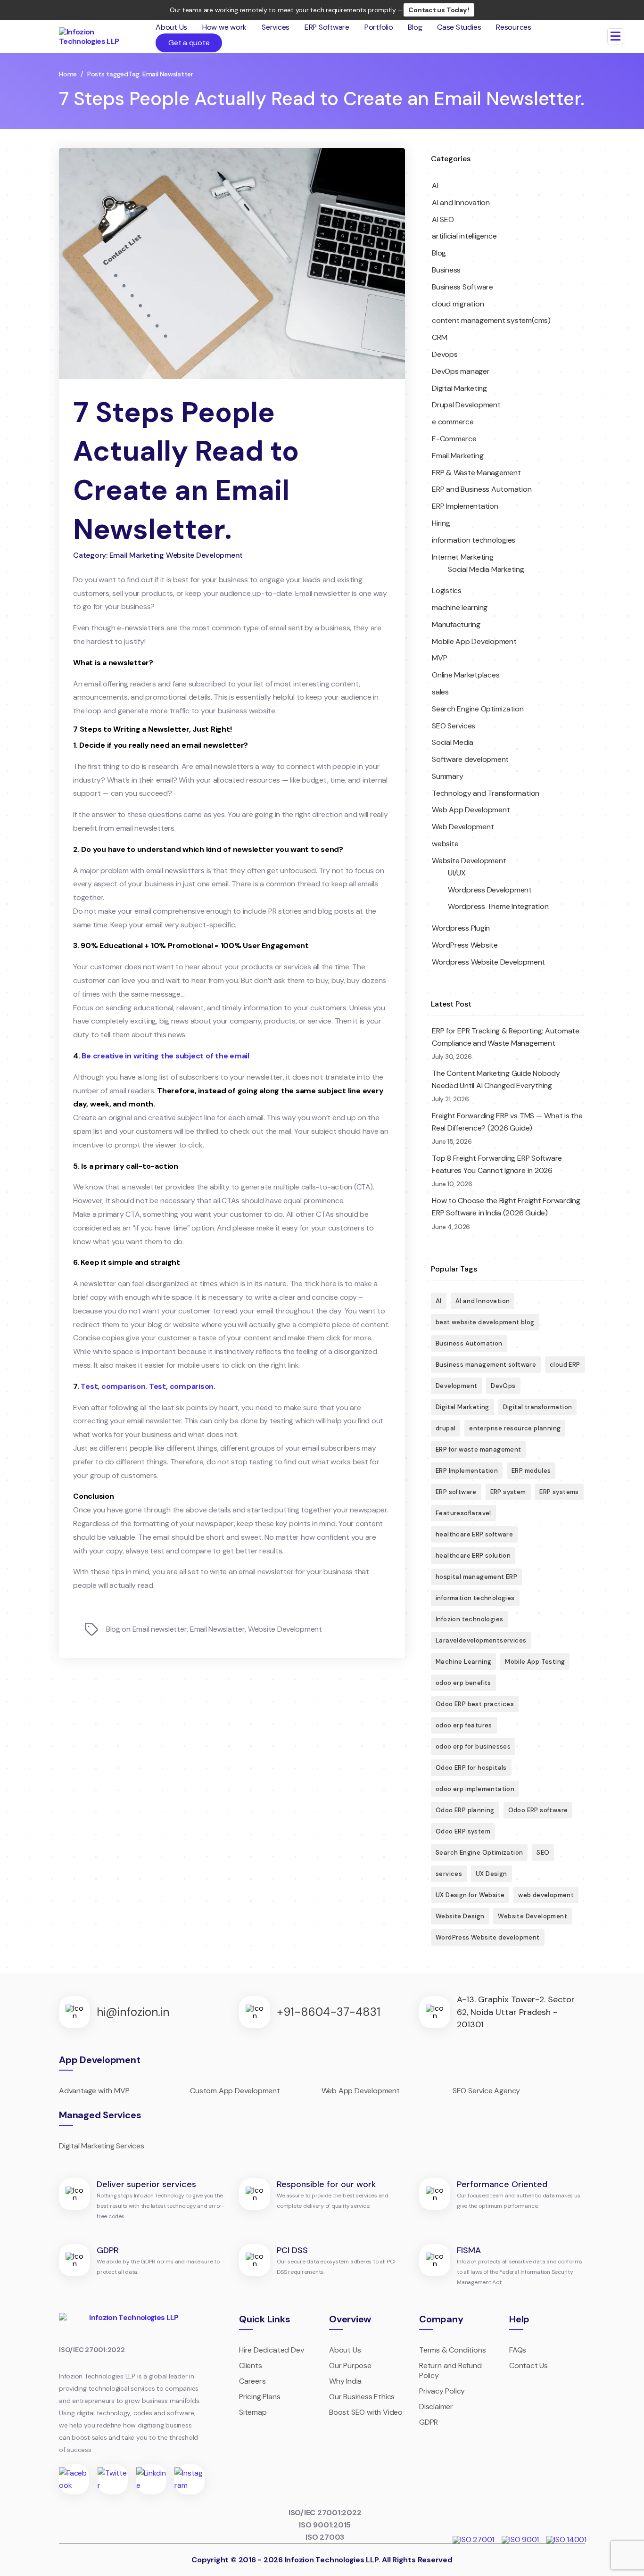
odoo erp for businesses (473, 1746)
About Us (171, 27)
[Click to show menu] (615, 36)
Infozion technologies (469, 1619)
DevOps (503, 1386)
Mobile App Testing (535, 1662)
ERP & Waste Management (476, 473)
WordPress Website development (488, 1937)
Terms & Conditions (452, 2350)
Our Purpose (350, 2365)
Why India (345, 2381)
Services (276, 27)
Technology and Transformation (486, 793)
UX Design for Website (470, 1895)
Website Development (285, 1629)
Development (456, 1386)
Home (68, 74)
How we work (224, 27)
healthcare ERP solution (473, 1556)
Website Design (460, 1916)
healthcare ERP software (474, 1534)
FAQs (518, 2350)
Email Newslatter (218, 1629)
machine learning (460, 607)
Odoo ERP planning (465, 1810)
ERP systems (559, 1492)
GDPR (429, 2422)
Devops (445, 354)
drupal (446, 1428)
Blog (415, 27)
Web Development (463, 827)
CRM (439, 337)
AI (435, 186)
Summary (447, 776)
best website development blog (485, 1322)
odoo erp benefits (463, 1683)
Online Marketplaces (466, 675)
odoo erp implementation (475, 1789)
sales (440, 692)
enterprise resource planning (515, 1428)
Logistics (447, 590)
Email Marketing (458, 456)
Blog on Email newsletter (147, 1629)
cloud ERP (565, 1365)
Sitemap (253, 2412)
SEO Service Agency (486, 2091)
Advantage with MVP (94, 2091)
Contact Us (528, 2365)
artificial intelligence (464, 236)
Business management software (486, 1365)
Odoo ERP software (538, 1810)
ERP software (456, 1492)
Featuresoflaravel (463, 1513)
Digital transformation (538, 1407)
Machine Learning (463, 1662)
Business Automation (469, 1343)
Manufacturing (456, 624)
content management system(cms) (491, 320)
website (445, 844)
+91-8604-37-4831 (329, 2012)
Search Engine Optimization (478, 709)
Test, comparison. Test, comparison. (148, 1386)
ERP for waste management (479, 1449)
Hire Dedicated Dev (271, 2350)
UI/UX (457, 873)
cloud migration (458, 304)
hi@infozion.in (133, 2012)
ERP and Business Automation (482, 489)
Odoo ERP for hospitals (471, 1768)
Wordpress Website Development (488, 962)
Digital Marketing (459, 388)
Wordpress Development (490, 890)
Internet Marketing (463, 557)
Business (446, 270)
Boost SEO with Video (366, 2412)
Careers (252, 2381)
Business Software (462, 287)
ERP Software (327, 27)
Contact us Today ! (439, 10)
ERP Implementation (465, 506)
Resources (514, 27)
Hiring (441, 523)
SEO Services (454, 726)
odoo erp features (464, 1725)
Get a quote (189, 43)
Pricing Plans (260, 2397)
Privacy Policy (442, 2391)
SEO (543, 1853)
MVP (439, 658)
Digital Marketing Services (102, 2146)
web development (546, 1895)
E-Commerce (454, 439)
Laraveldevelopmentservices (481, 1640)
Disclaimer (436, 2407)
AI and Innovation (461, 202)
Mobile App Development (474, 641)
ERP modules (531, 1471)
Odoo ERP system (463, 1831)
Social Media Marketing (486, 569)
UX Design (491, 1874)
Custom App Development (235, 2091)
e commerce (453, 422)
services (449, 1874)
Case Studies (459, 27)
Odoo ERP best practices (475, 1704)
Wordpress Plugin (461, 928)
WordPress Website (465, 945)
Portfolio (379, 27)
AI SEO (443, 219)
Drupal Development (466, 405)
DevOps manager (461, 371)
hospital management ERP (476, 1577)
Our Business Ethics (362, 2397)
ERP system (508, 1492)
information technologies (474, 540)
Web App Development (471, 810)
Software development (470, 759)
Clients (251, 2365)
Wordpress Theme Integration (498, 906)
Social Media (453, 742)
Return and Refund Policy (450, 2370)
